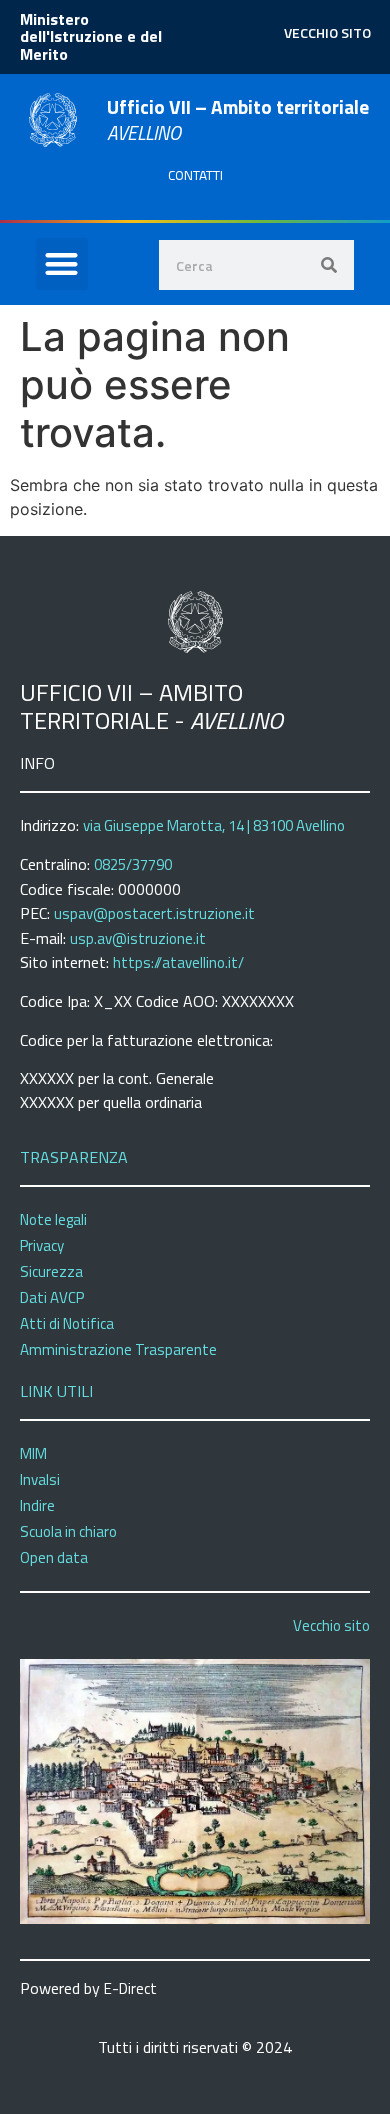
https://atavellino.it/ (178, 962)
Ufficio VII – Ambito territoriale (238, 119)
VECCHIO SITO (327, 32)
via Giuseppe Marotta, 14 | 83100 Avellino (214, 825)
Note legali (53, 1219)
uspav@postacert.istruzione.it (154, 913)
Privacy (42, 1245)
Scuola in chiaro (68, 1531)
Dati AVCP (52, 1297)
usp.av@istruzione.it (138, 938)
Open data (54, 1557)
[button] (62, 264)
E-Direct (130, 1988)
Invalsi (40, 1479)
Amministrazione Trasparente (118, 1349)
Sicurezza (51, 1271)
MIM (33, 1453)
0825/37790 (133, 864)
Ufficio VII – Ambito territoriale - (151, 706)
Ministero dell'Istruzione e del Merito (91, 36)
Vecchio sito (331, 1625)
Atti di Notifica (67, 1323)
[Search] (329, 265)
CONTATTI (195, 175)
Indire (37, 1505)
